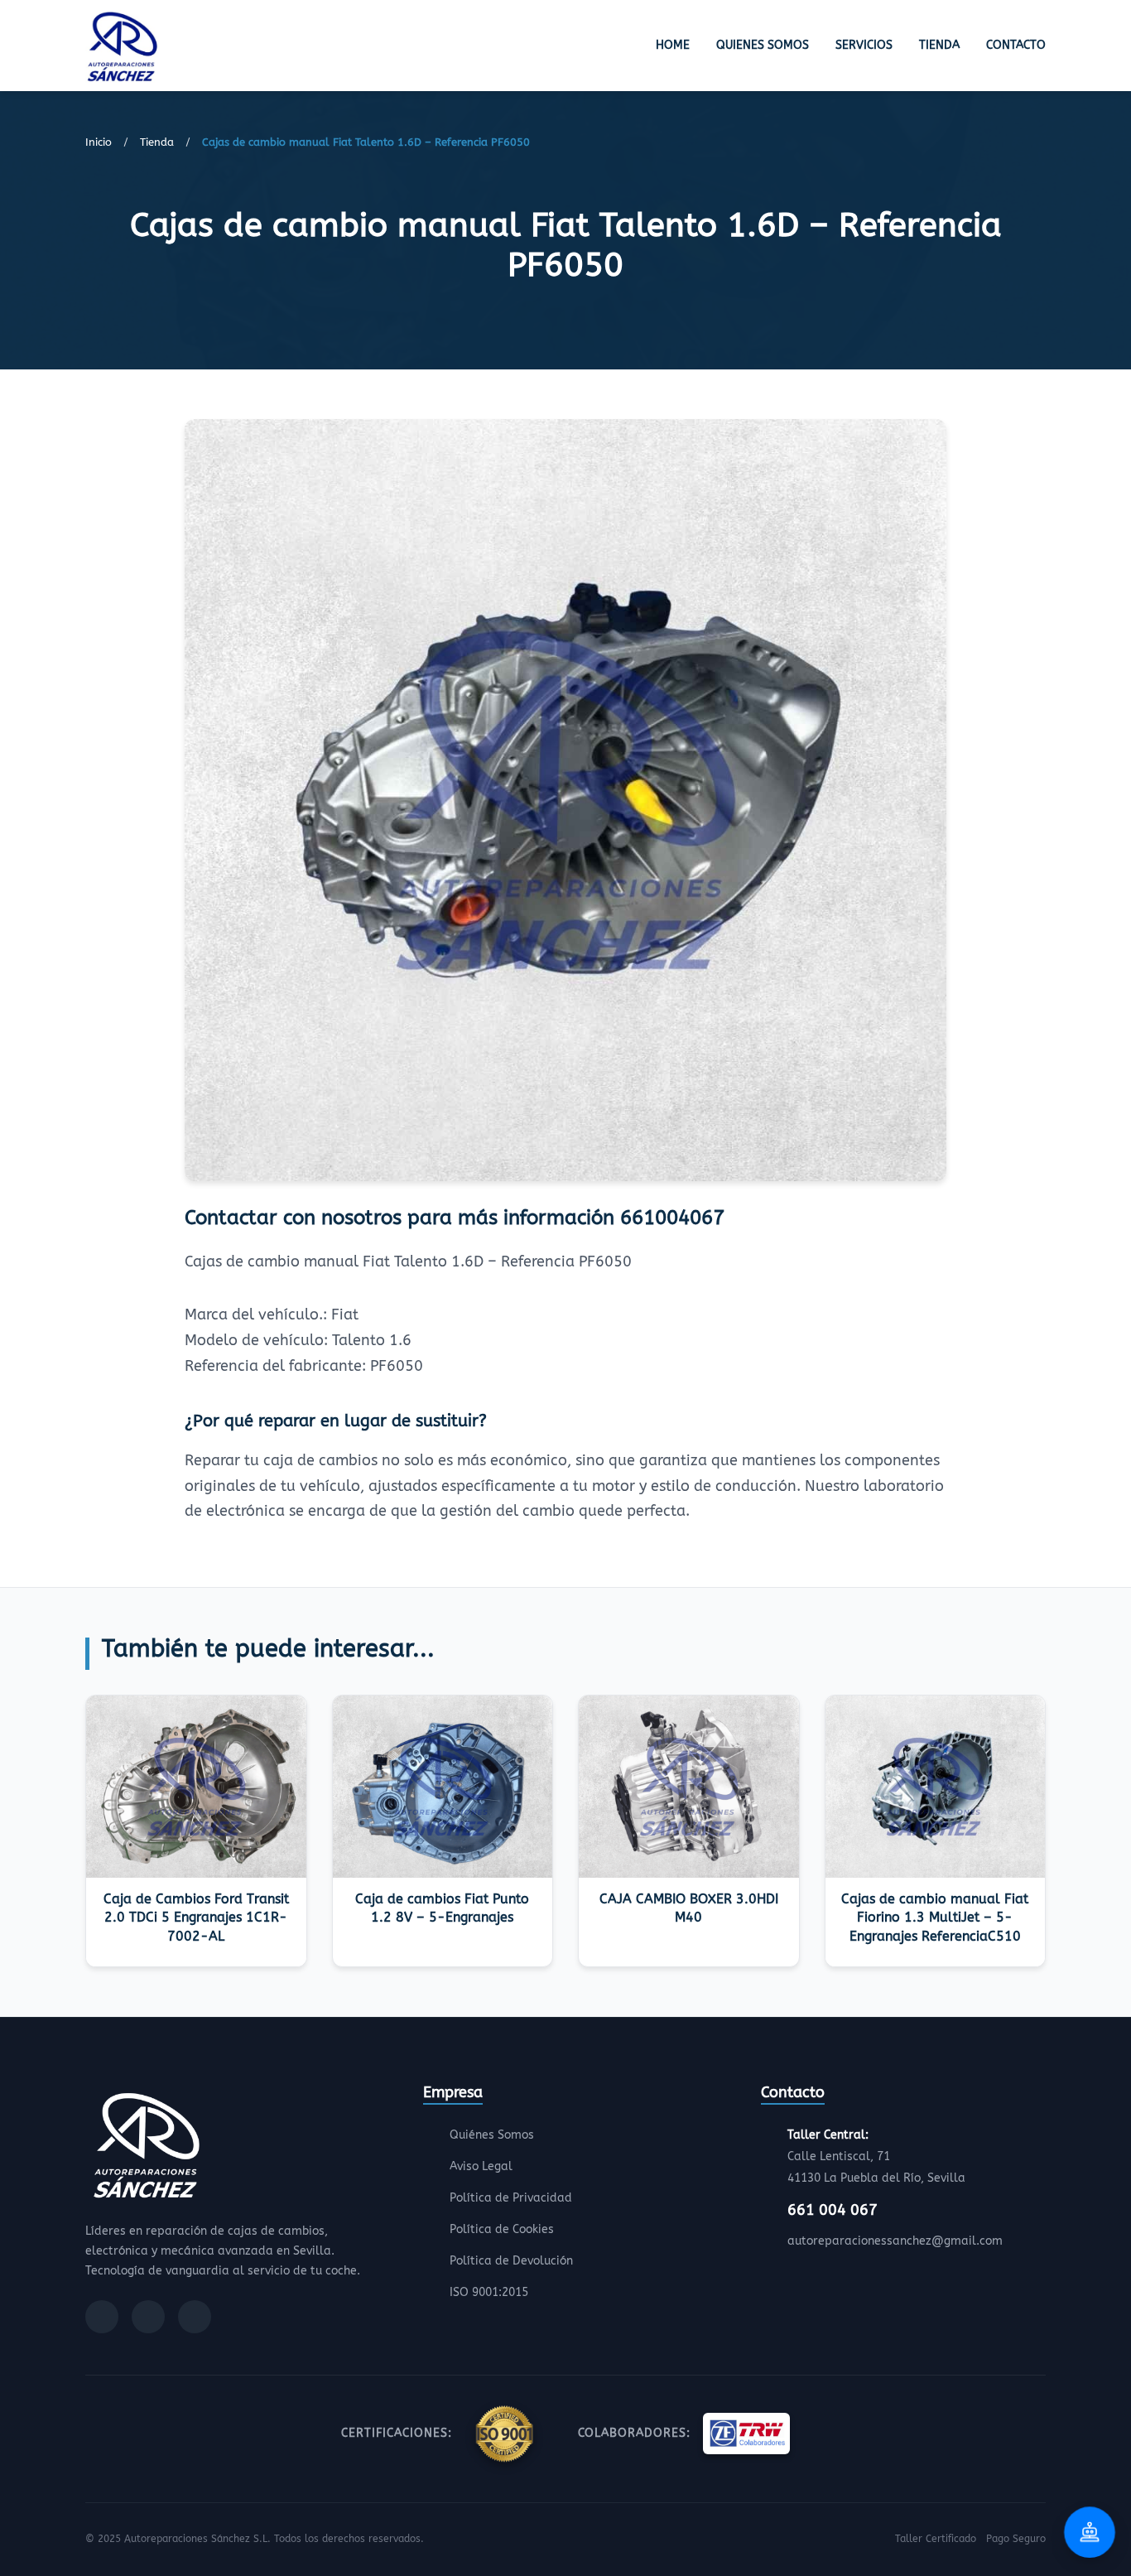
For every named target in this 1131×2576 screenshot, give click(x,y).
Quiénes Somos (492, 2135)
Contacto (1016, 45)
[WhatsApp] (195, 2317)
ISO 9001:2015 (489, 2292)
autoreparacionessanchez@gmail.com (895, 2241)
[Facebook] (102, 2317)
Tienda (939, 45)
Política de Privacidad (511, 2198)
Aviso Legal (481, 2166)
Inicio (99, 142)
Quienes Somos (763, 45)
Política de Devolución (511, 2261)
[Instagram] (148, 2317)
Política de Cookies (502, 2229)
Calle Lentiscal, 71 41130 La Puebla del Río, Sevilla (876, 2156)
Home (673, 45)
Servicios (864, 45)
